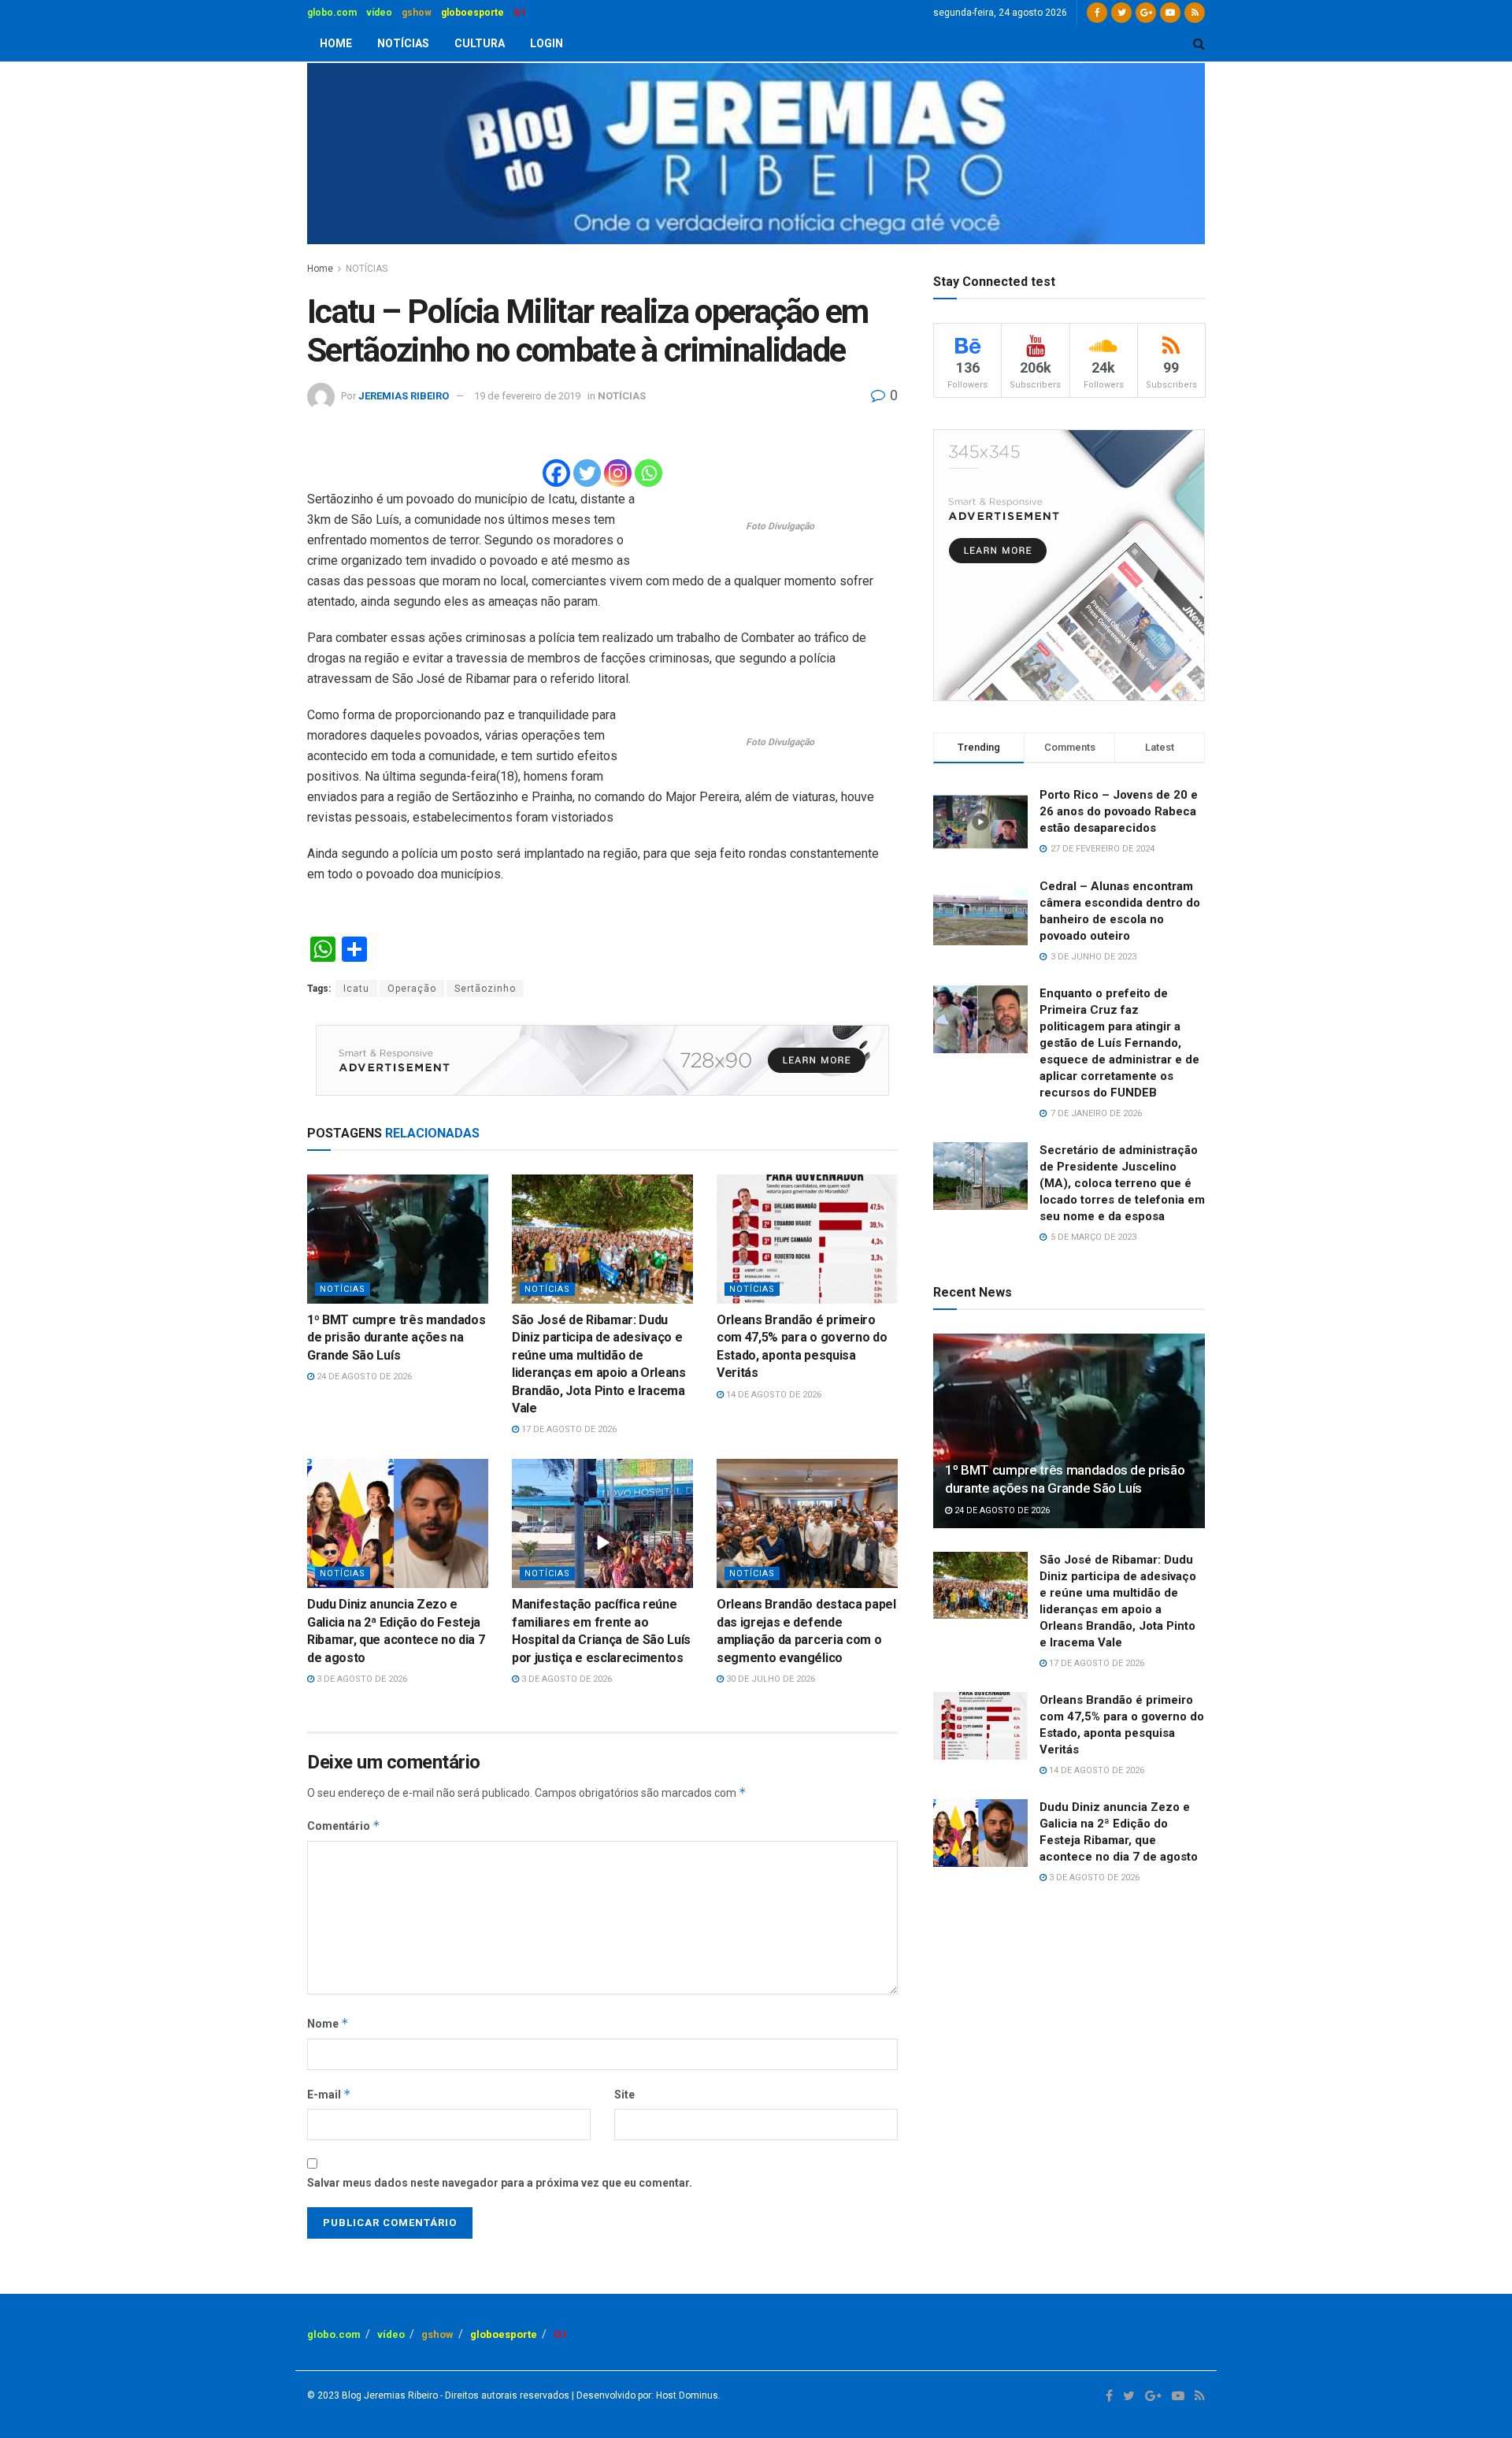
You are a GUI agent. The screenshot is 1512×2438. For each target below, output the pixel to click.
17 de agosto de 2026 (568, 1429)
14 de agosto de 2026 (773, 1395)
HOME (336, 43)
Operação (412, 989)
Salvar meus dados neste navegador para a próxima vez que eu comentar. (500, 2183)
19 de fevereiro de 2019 (527, 396)
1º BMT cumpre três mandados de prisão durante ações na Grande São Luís (396, 1338)
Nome (328, 2023)
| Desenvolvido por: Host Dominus (644, 2395)
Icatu (356, 989)
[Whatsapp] (649, 473)
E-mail (329, 2094)
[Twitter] (587, 473)
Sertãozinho (485, 989)
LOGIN (547, 43)
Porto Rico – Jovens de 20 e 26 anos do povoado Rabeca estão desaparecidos (1119, 811)
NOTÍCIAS (403, 43)
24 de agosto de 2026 (363, 1377)
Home (320, 269)
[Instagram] (618, 473)
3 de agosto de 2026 (361, 1679)
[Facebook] (556, 473)
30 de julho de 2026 (769, 1679)
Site (624, 2095)
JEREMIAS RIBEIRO (404, 396)
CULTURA (480, 43)
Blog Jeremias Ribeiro (389, 2395)
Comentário (344, 1826)
